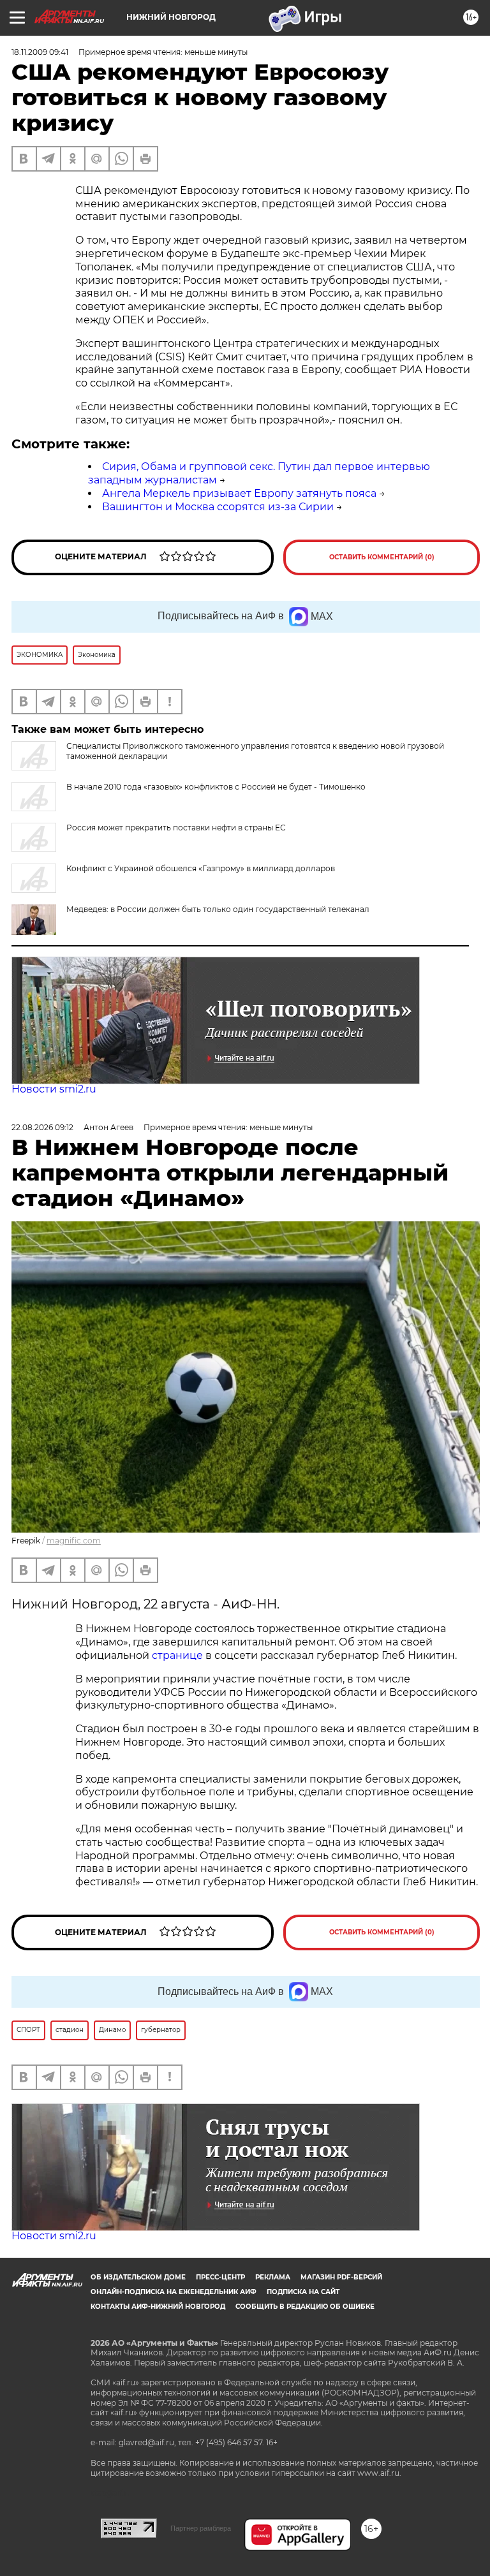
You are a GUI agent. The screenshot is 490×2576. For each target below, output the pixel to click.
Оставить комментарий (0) (382, 557)
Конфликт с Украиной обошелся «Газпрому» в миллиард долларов (201, 868)
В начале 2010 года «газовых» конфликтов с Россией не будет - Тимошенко (216, 787)
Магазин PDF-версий (341, 2277)
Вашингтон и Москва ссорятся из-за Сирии (218, 507)
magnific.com (74, 1541)
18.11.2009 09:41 (40, 52)
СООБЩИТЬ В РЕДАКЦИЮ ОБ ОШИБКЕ (305, 2307)
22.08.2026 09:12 (42, 1127)
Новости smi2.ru (54, 1089)
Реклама (273, 2277)
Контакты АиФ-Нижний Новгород (158, 2307)
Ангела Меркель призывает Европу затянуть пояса (239, 493)
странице (177, 1655)
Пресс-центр (220, 2277)
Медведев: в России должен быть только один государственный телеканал (218, 909)
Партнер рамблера (201, 2528)
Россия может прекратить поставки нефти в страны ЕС (176, 828)
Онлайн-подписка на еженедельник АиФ (174, 2292)
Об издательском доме (138, 2277)
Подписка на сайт (303, 2292)
